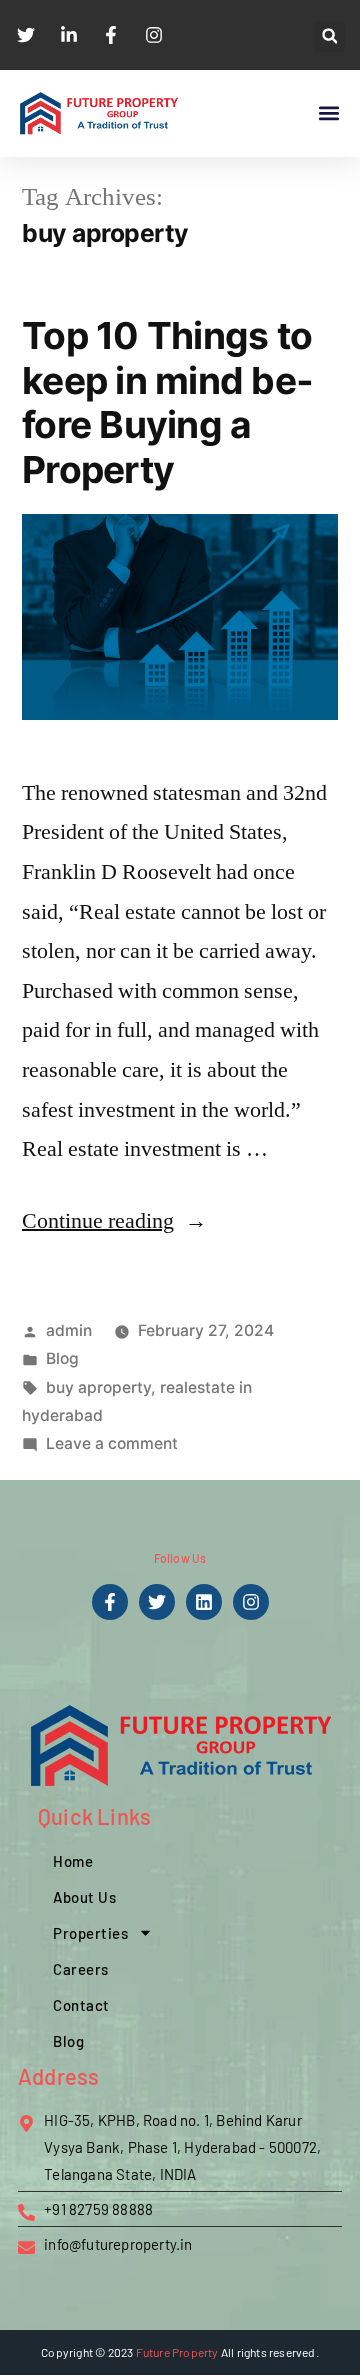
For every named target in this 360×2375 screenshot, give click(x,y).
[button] (329, 36)
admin (69, 1330)
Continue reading (114, 1221)
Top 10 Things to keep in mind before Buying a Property (167, 402)
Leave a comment (112, 1443)
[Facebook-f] (110, 1602)
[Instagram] (251, 1602)
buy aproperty (98, 1387)
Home (73, 1861)
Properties (90, 1933)
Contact (81, 2005)
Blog (62, 1358)
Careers (81, 1969)
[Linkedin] (204, 1602)
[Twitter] (157, 1602)
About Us (84, 1897)
